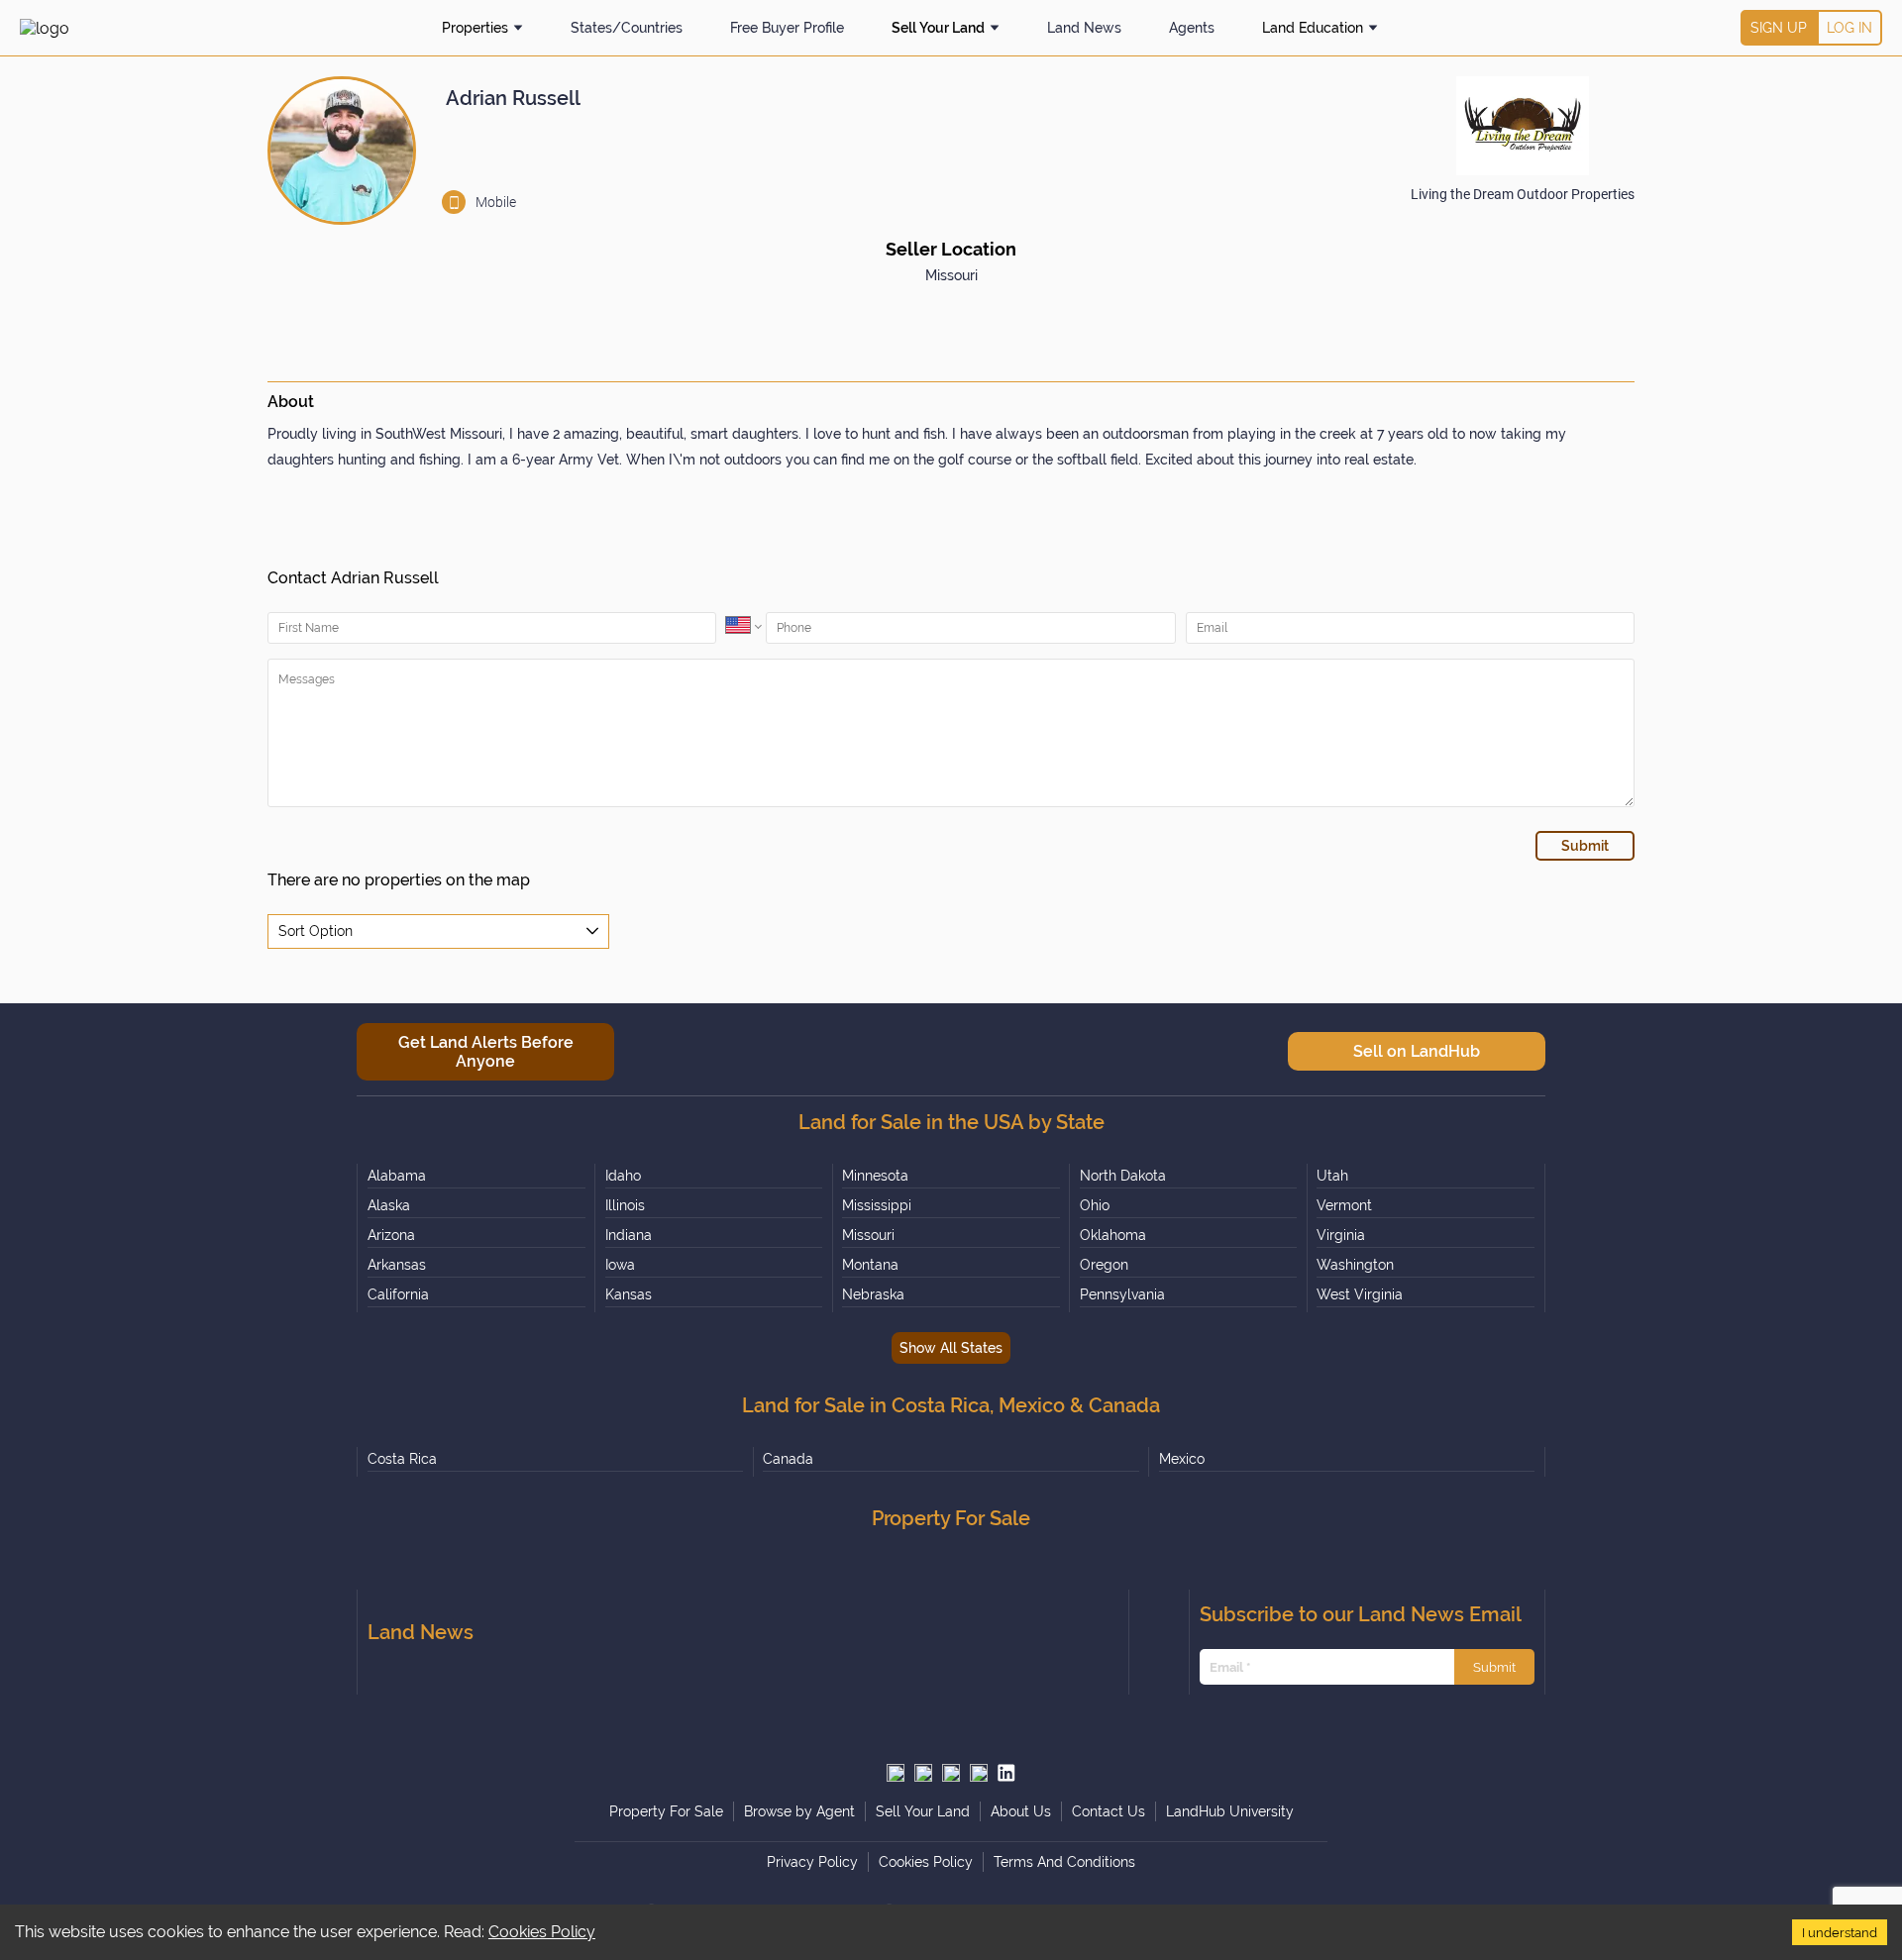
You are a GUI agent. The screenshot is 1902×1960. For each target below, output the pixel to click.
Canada (788, 1459)
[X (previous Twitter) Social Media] (896, 1773)
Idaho (623, 1176)
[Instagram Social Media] (923, 1773)
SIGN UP (1779, 28)
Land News (1084, 28)
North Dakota (1123, 1176)
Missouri (868, 1235)
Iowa (620, 1265)
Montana (870, 1265)
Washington (1355, 1265)
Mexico (1182, 1459)
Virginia (1341, 1235)
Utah (1332, 1176)
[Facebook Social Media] (951, 1773)
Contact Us (1109, 1811)
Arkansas (397, 1265)
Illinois (625, 1205)
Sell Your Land (938, 28)
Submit (1494, 1667)
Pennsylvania (1122, 1294)
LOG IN (1849, 28)
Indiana (629, 1235)
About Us (1021, 1811)
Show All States (951, 1348)
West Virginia (1360, 1294)
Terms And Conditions (1064, 1862)
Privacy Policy (812, 1862)
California (398, 1294)
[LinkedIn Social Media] (1006, 1773)
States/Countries (627, 28)
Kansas (629, 1294)
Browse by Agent (799, 1811)
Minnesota (875, 1176)
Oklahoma (1113, 1235)
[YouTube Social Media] (979, 1773)
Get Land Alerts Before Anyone (486, 1052)
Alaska (389, 1205)
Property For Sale (666, 1811)
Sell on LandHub (1417, 1051)
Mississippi (877, 1205)
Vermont (1344, 1205)
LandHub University (1230, 1811)
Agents (1192, 28)
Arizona (391, 1235)
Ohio (1095, 1205)
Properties (475, 28)
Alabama (397, 1176)
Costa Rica (402, 1459)
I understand (1840, 1932)
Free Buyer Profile (787, 28)
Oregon (1104, 1265)
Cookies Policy (542, 1932)
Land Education (1313, 28)
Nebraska (873, 1294)
